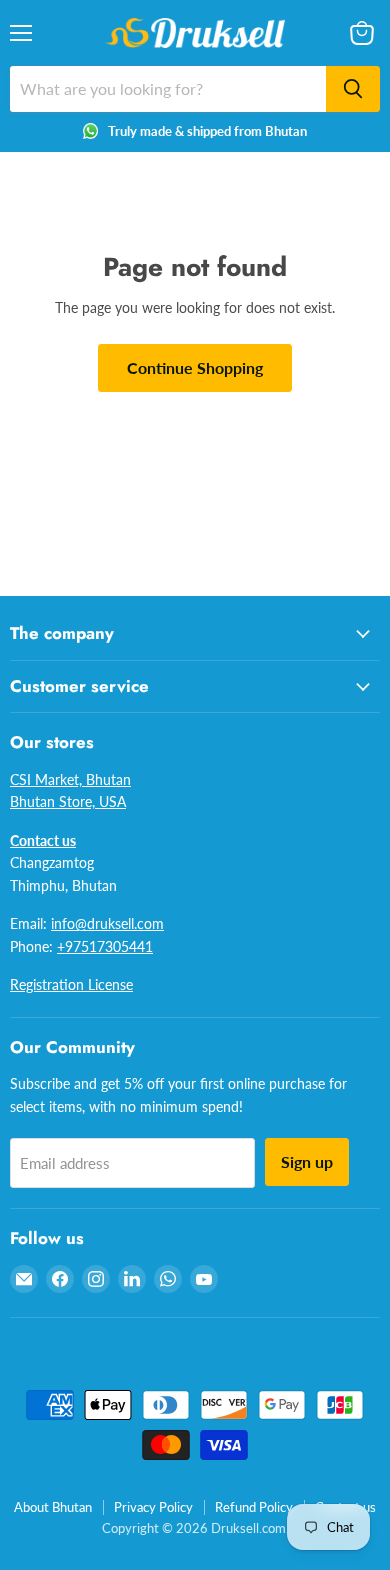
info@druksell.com (107, 923)
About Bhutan (53, 1507)
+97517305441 (105, 946)
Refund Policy (254, 1507)
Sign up (307, 1161)
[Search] (353, 89)
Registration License (71, 984)
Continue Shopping (195, 367)
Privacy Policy (153, 1507)
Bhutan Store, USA (68, 801)
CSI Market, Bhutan (70, 779)
